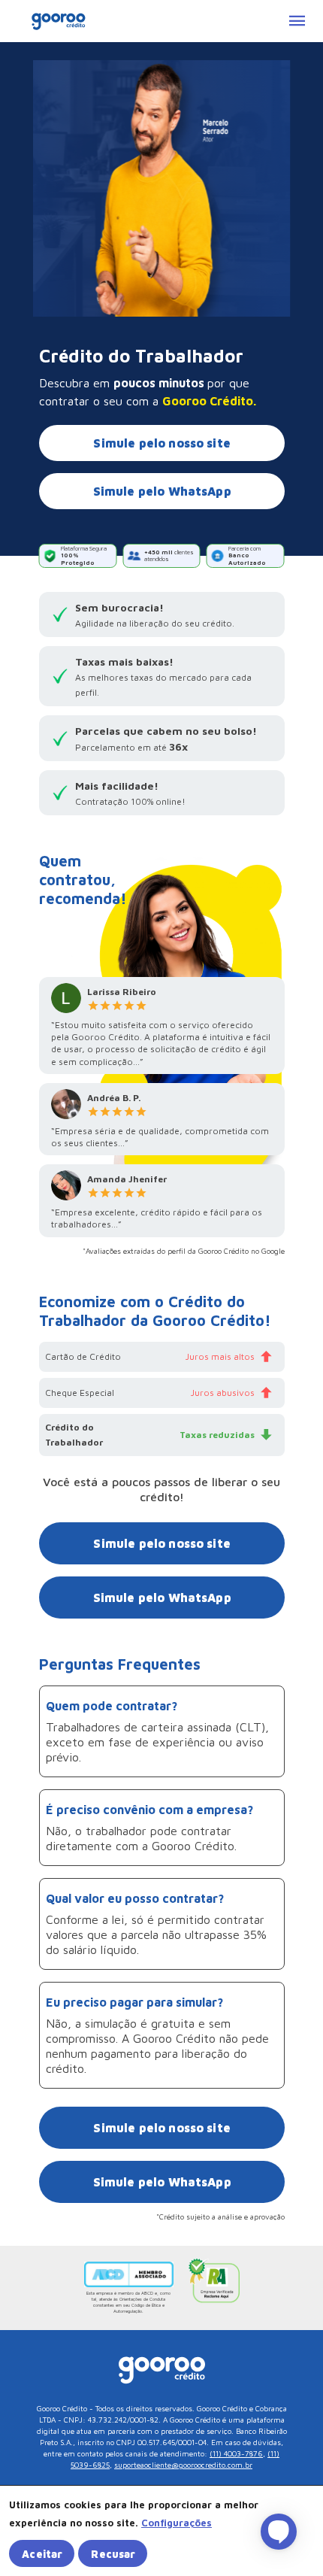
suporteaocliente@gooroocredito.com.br (183, 2465)
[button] (177, 2523)
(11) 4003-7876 (236, 2453)
